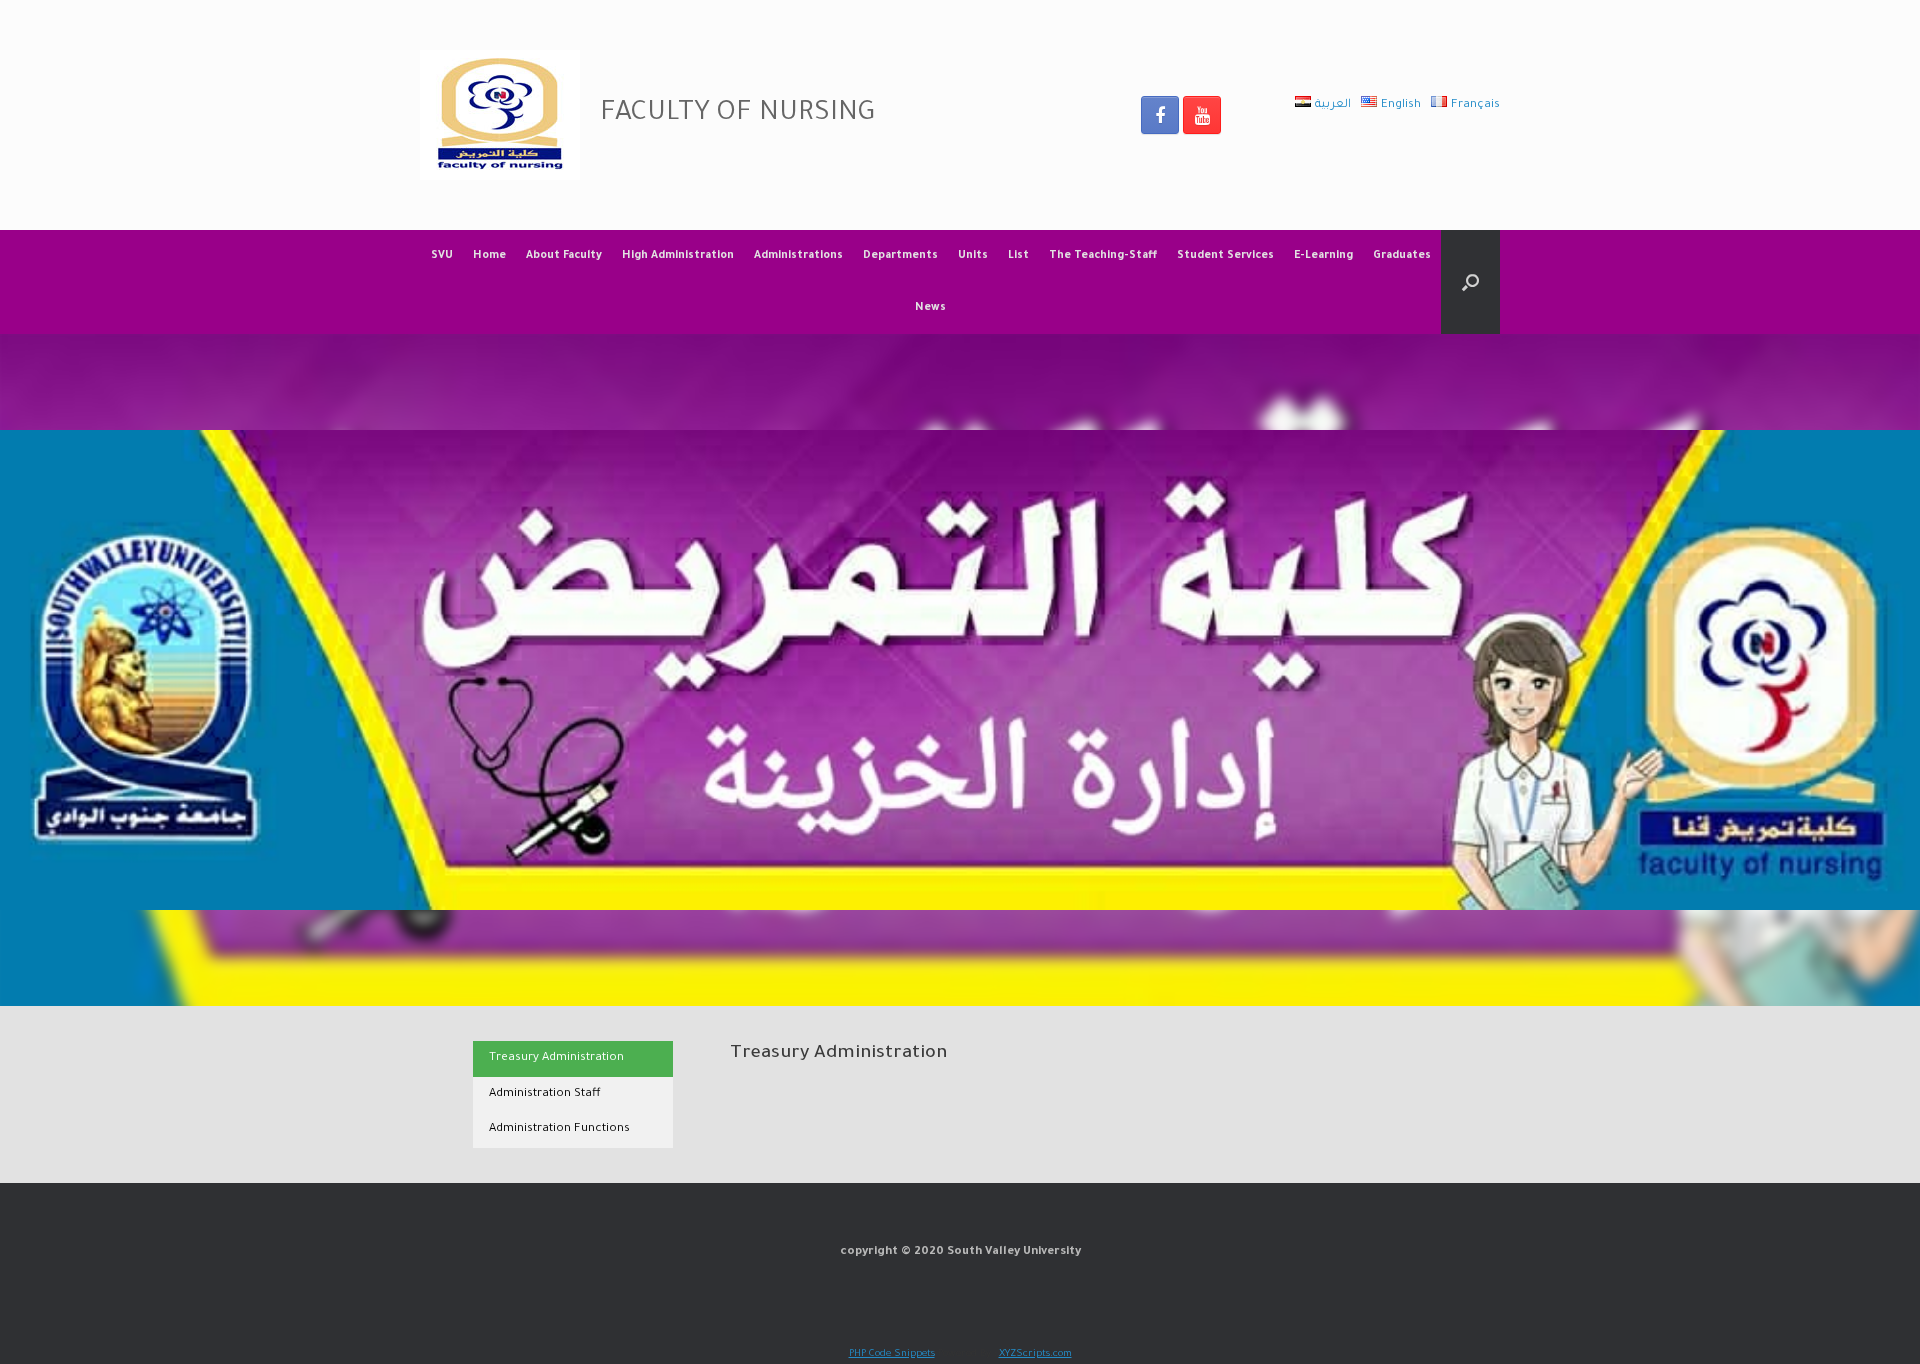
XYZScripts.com (1035, 1354)
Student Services (1225, 256)
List (1018, 256)
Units (973, 256)
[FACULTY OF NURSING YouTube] (1202, 115)
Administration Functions (559, 1129)
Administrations (798, 256)
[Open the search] (1470, 282)
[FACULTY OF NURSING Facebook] (1160, 115)
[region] (960, 670)
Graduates (1402, 256)
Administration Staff (545, 1094)
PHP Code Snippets (892, 1354)
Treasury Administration (556, 1058)
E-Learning (1323, 256)
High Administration (678, 256)
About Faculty (564, 256)
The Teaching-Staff (1103, 256)
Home (489, 256)
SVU (442, 256)
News (930, 308)
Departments (900, 256)
